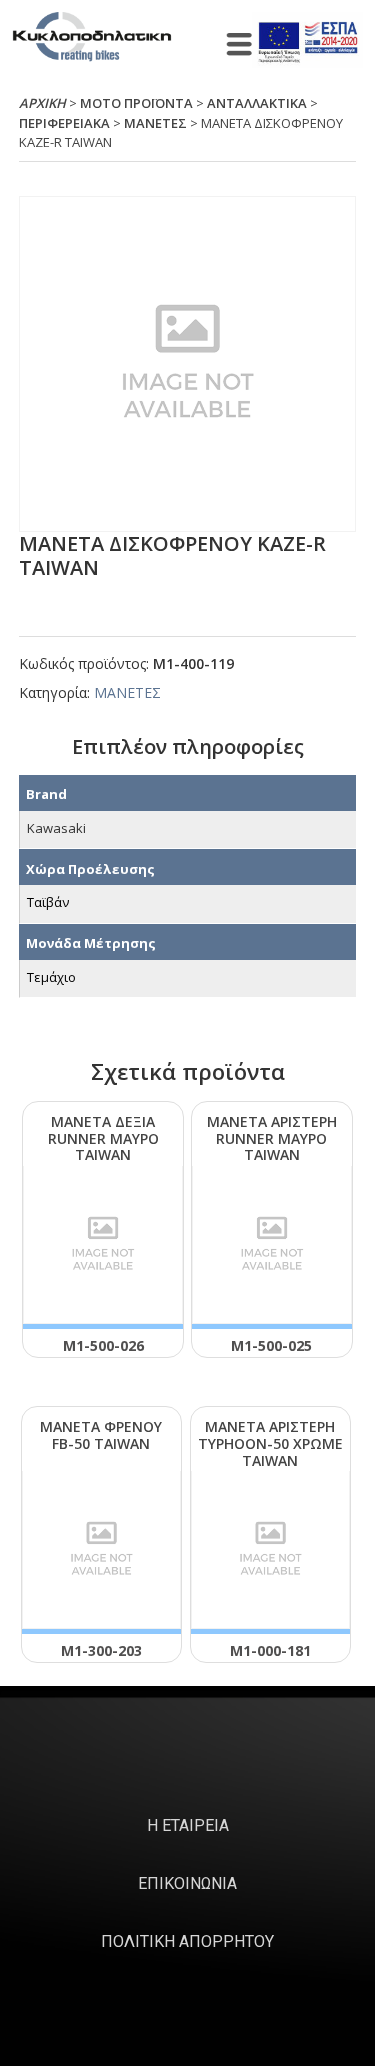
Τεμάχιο (51, 977)
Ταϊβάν (48, 902)
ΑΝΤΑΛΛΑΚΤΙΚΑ (257, 103)
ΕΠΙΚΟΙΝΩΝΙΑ (187, 1883)
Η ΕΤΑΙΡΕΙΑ (188, 1825)
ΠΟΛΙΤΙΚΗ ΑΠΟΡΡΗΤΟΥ (187, 1941)
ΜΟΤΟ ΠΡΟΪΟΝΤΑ (136, 103)
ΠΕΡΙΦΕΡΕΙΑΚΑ (64, 123)
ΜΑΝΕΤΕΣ (155, 123)
